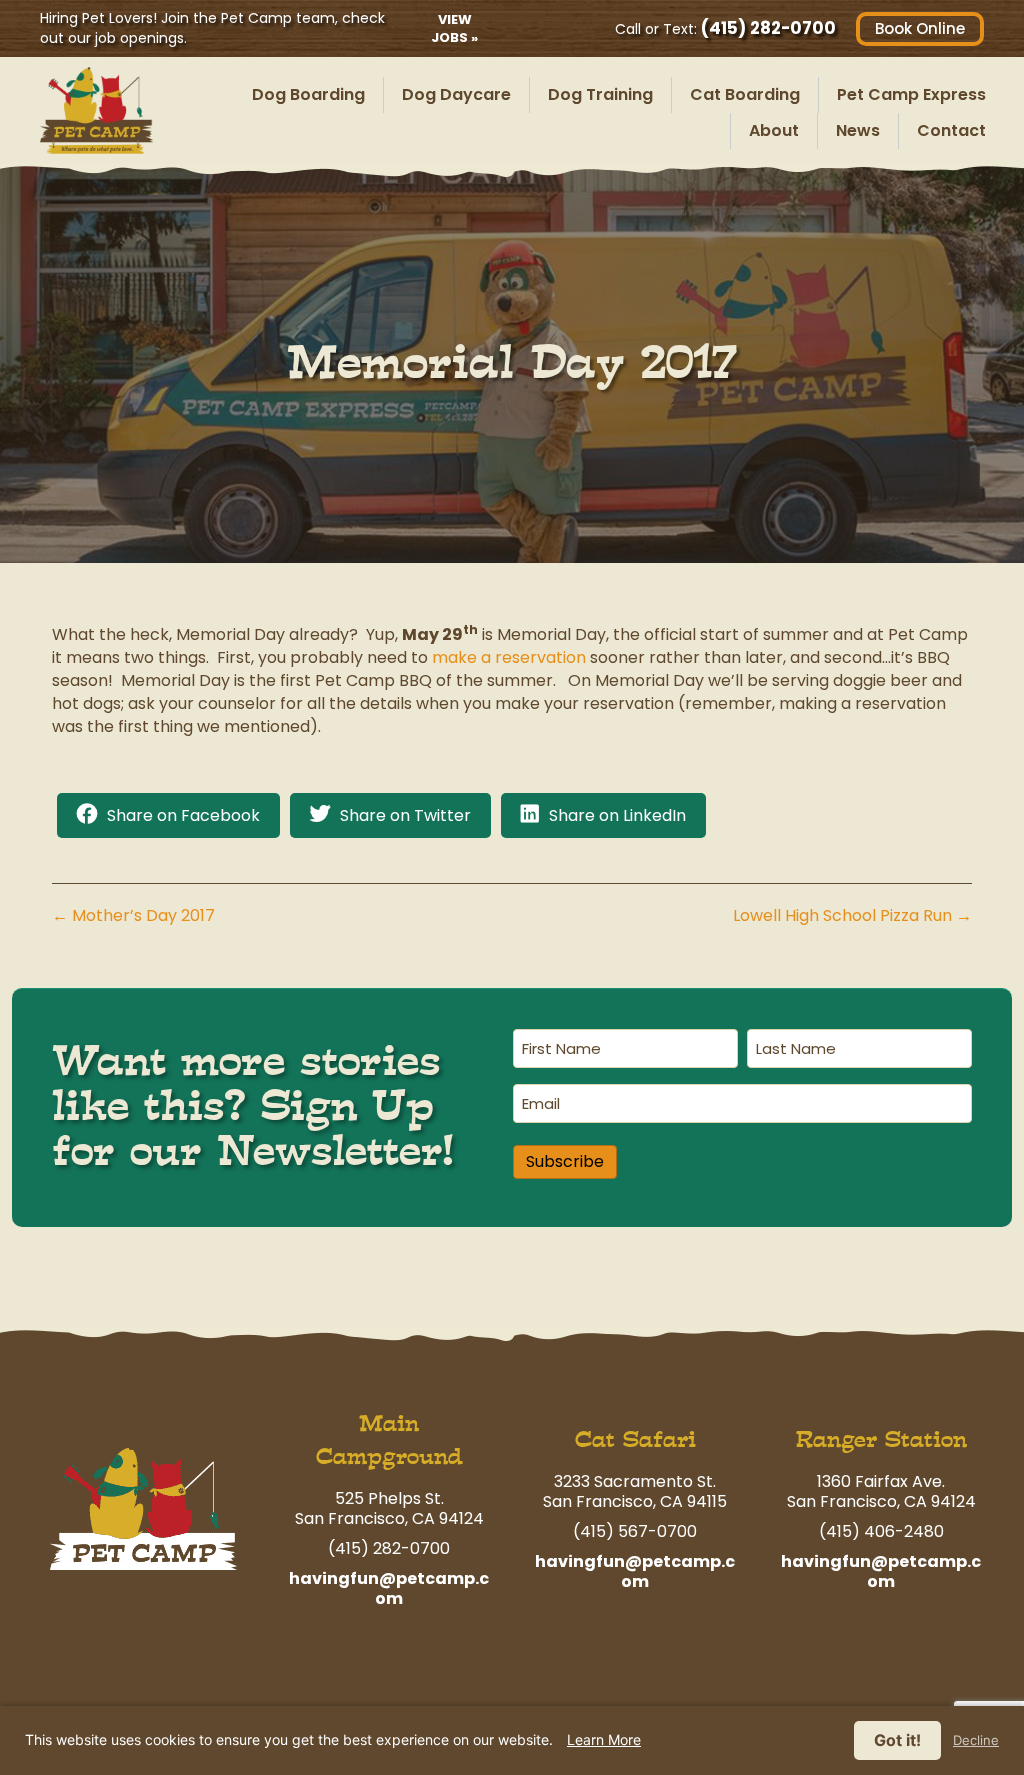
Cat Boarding (745, 94)
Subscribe (565, 1161)
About (774, 130)
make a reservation (509, 657)
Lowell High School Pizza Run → (852, 915)
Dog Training (600, 94)
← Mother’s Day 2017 (133, 915)
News (858, 130)
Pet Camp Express (911, 94)
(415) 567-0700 (635, 1531)
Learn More (604, 1739)
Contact (951, 130)
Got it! (897, 1740)
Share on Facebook (183, 815)
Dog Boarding (308, 94)
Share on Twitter (405, 815)
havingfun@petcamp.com (389, 1588)
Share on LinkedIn (617, 815)
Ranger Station (881, 1439)
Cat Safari (635, 1439)
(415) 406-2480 (881, 1531)
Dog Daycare (456, 94)
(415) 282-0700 (768, 28)
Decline (976, 1740)
